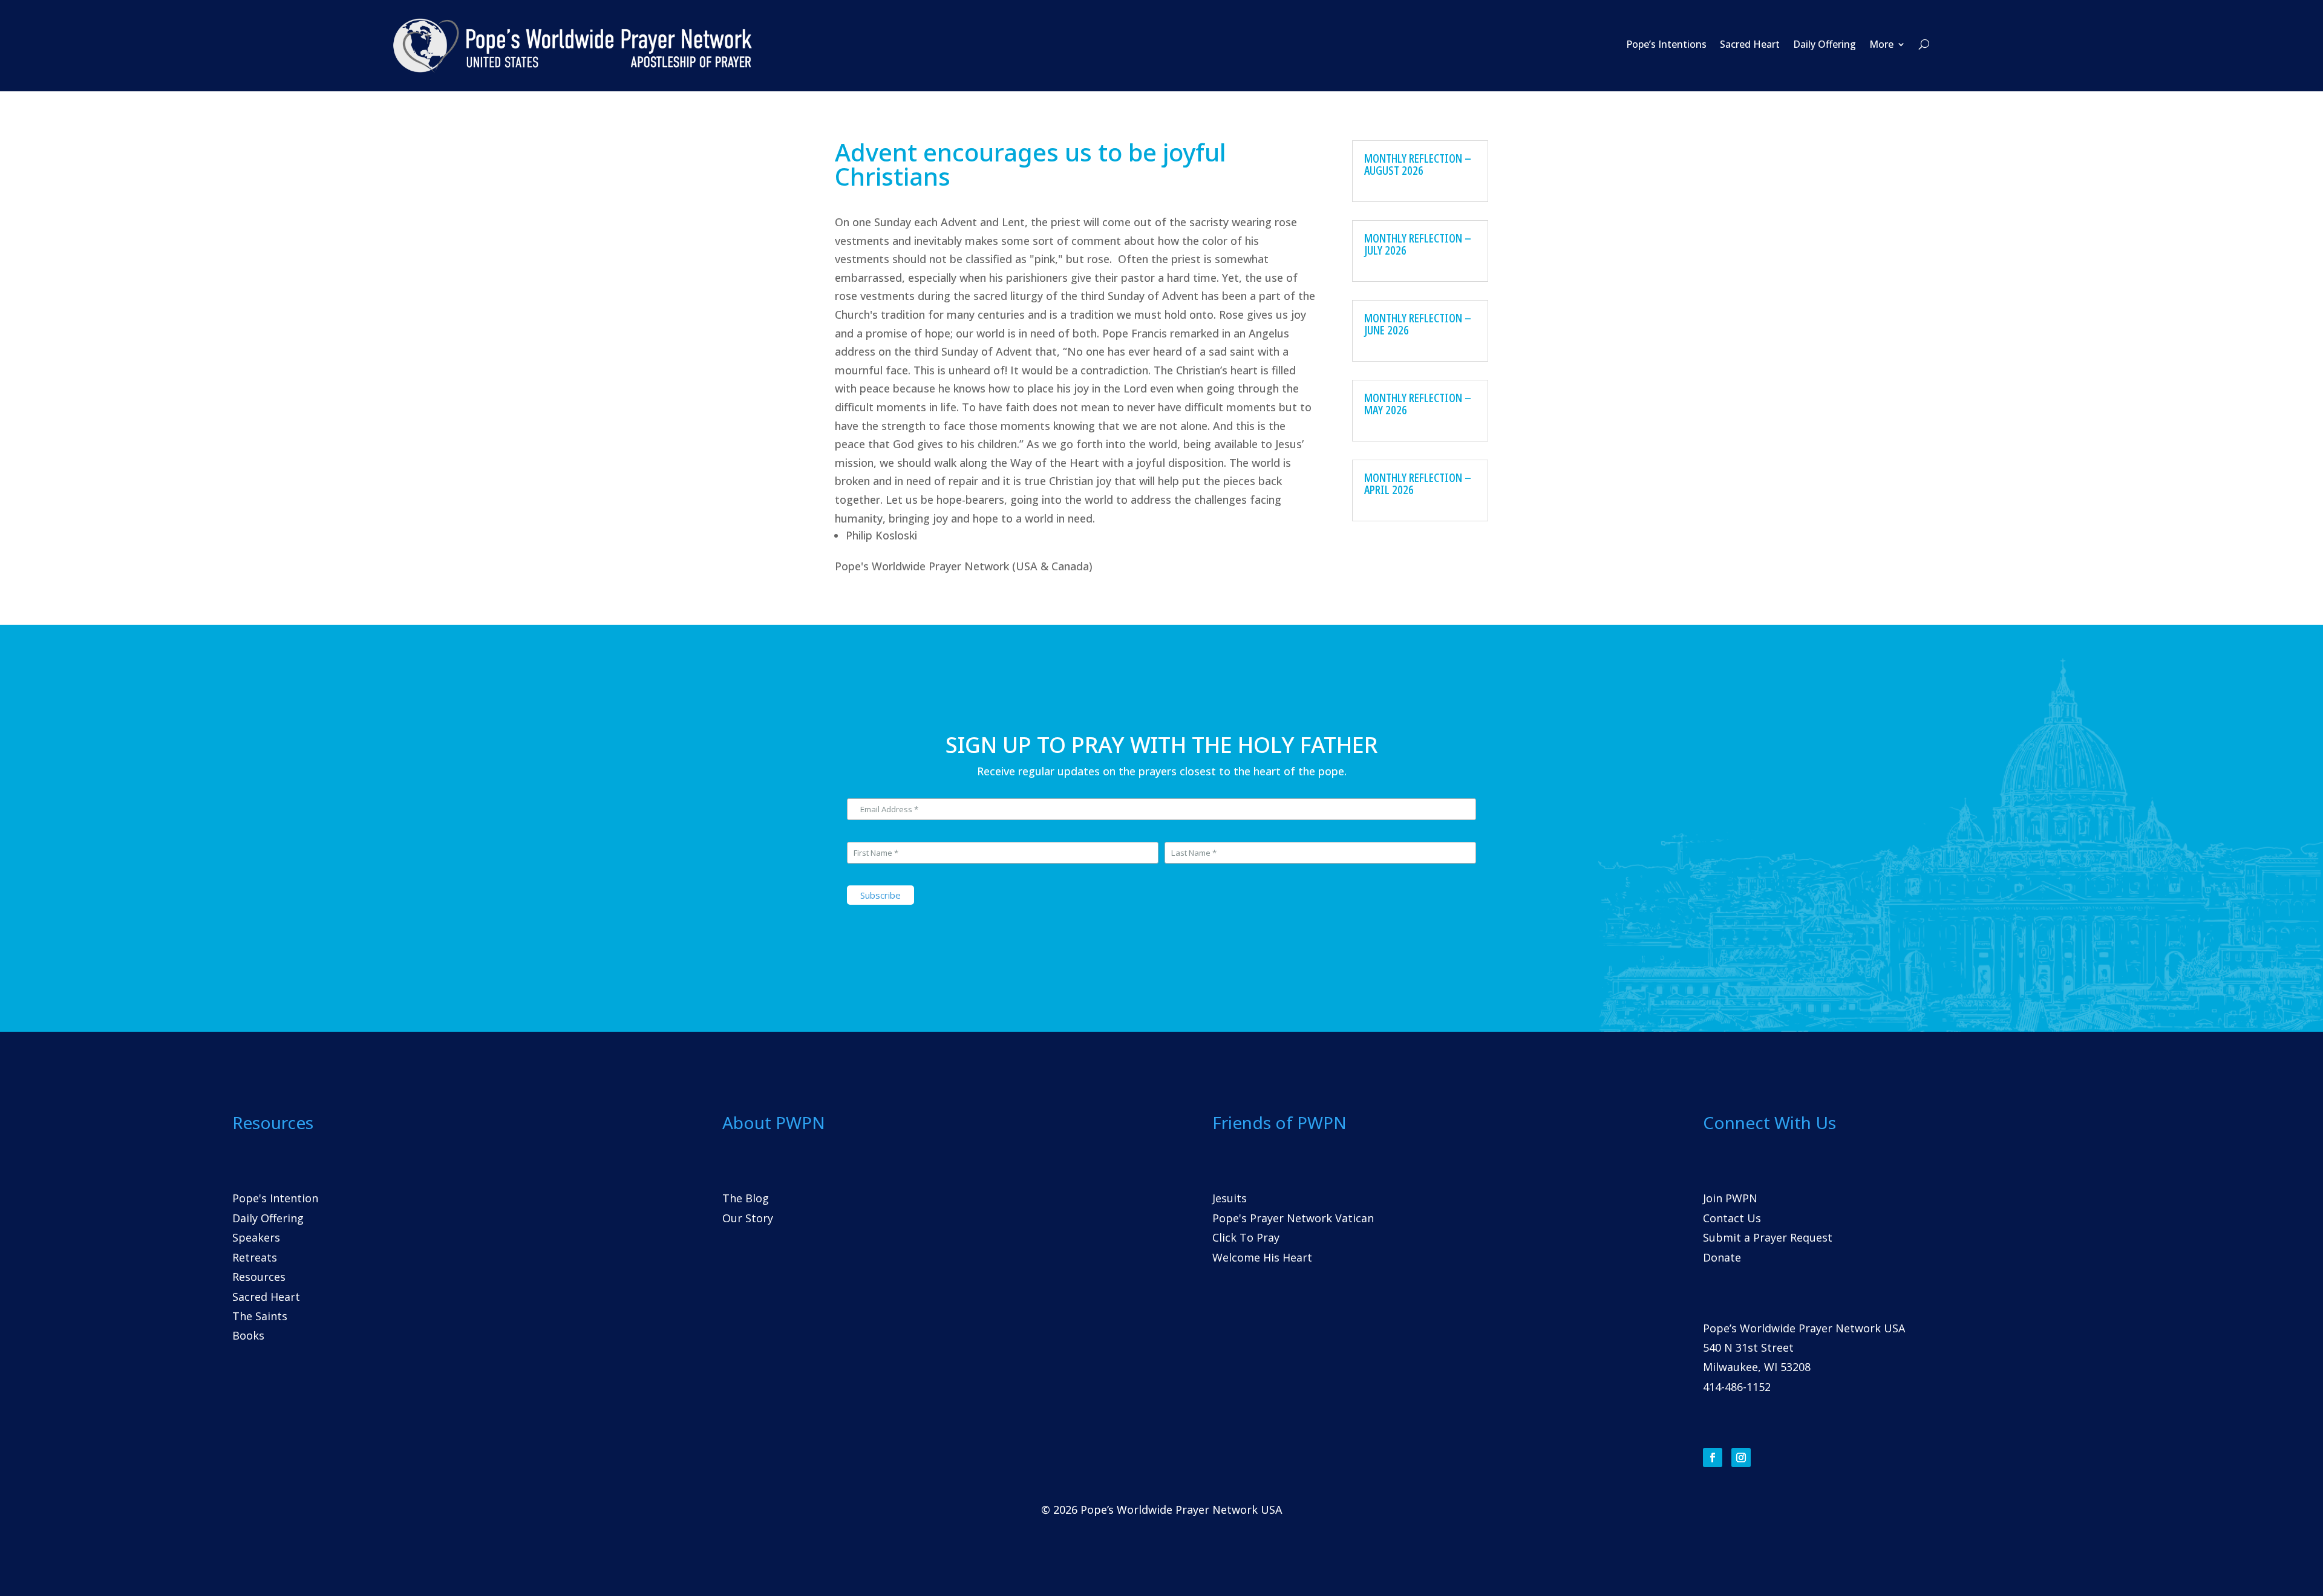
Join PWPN (1730, 1198)
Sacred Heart (1750, 44)
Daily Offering (1825, 44)
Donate (1722, 1257)
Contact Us (1732, 1218)
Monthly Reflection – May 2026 (1418, 404)
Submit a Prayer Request (1768, 1237)
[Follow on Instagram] (1741, 1458)
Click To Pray (1246, 1237)
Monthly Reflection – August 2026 (1418, 164)
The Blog (746, 1198)
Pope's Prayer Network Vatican (1293, 1218)
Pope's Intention (275, 1198)
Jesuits (1230, 1198)
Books (248, 1335)
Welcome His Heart (1262, 1257)
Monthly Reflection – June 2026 (1418, 324)
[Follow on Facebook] (1713, 1458)
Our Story (748, 1218)
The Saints (260, 1316)
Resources (259, 1277)
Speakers (256, 1237)
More (1881, 44)
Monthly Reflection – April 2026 (1418, 484)
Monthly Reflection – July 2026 (1418, 244)
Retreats (255, 1257)
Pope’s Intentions (1666, 44)
